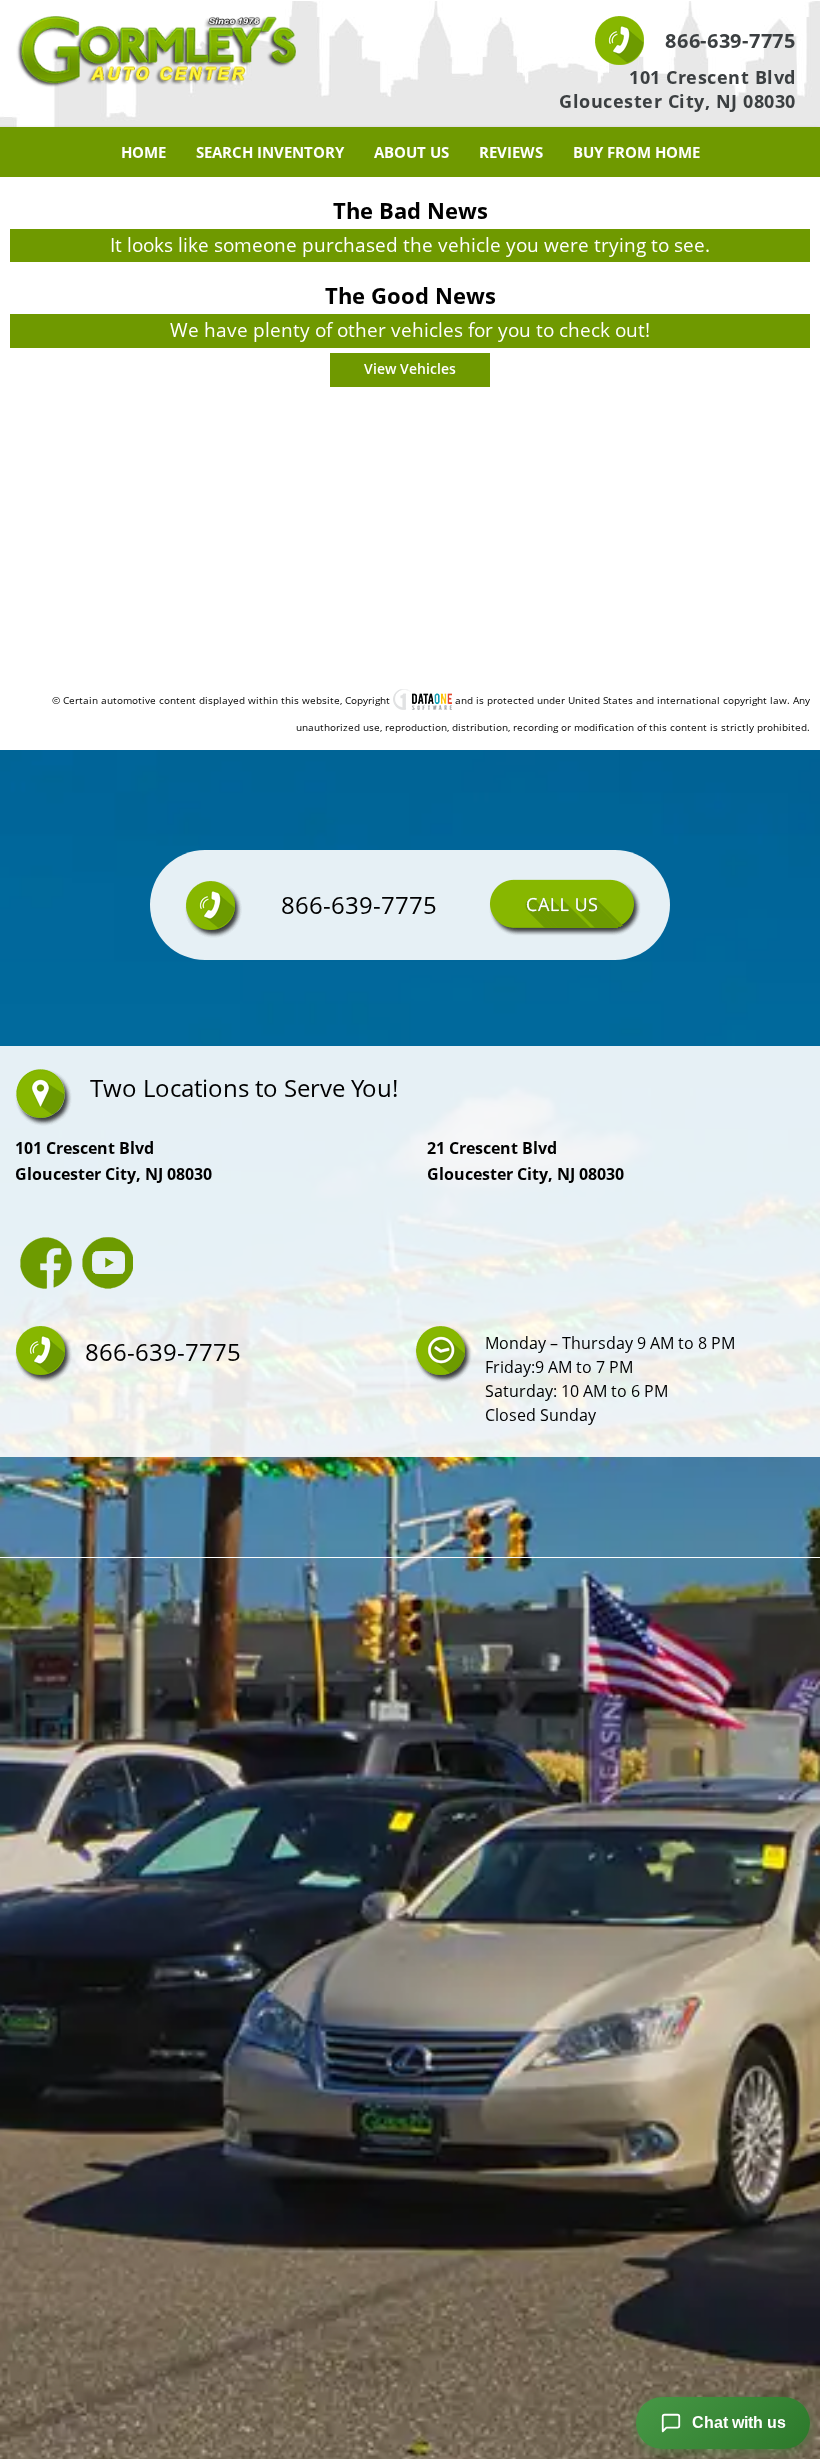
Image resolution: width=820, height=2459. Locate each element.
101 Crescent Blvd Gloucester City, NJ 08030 (677, 89)
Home (143, 152)
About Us (411, 152)
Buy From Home (636, 152)
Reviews (511, 152)
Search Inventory (270, 152)
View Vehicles (410, 368)
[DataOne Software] (422, 700)
